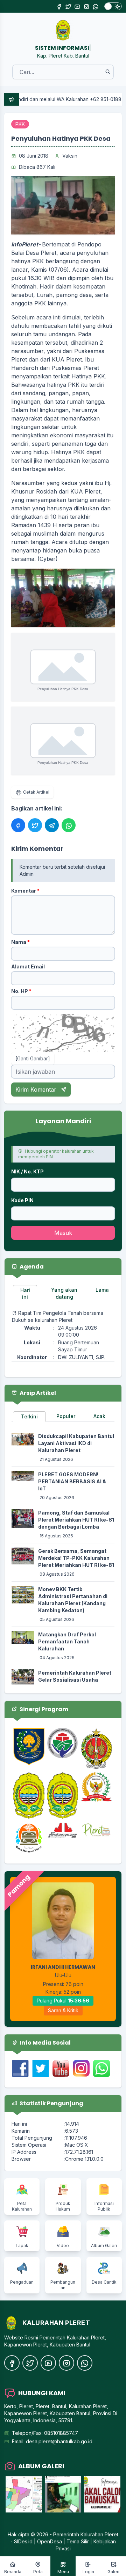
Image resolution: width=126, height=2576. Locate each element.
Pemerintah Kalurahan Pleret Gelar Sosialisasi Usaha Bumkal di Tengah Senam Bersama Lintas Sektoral (75, 1683)
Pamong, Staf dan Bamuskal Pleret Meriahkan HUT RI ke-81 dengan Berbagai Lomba (76, 1520)
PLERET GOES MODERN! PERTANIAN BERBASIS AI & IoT (72, 1481)
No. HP (21, 991)
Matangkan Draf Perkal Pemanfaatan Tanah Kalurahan (67, 1641)
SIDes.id (24, 2541)
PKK (20, 124)
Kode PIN (22, 1200)
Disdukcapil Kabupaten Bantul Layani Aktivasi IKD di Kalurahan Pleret (76, 1443)
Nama (20, 942)
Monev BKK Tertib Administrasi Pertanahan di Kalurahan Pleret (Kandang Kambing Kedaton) (73, 1600)
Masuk (63, 1233)
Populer (66, 1416)
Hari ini (25, 1294)
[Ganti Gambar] (33, 1058)
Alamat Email (28, 966)
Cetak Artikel (36, 792)
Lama (102, 1290)
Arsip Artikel (37, 1393)
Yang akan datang (64, 1293)
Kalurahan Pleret (99, 2534)
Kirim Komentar (37, 1090)
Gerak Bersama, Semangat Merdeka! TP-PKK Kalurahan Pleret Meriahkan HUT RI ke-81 (76, 1558)
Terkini (29, 1416)
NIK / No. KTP (27, 1171)
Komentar (25, 891)
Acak (99, 1416)
